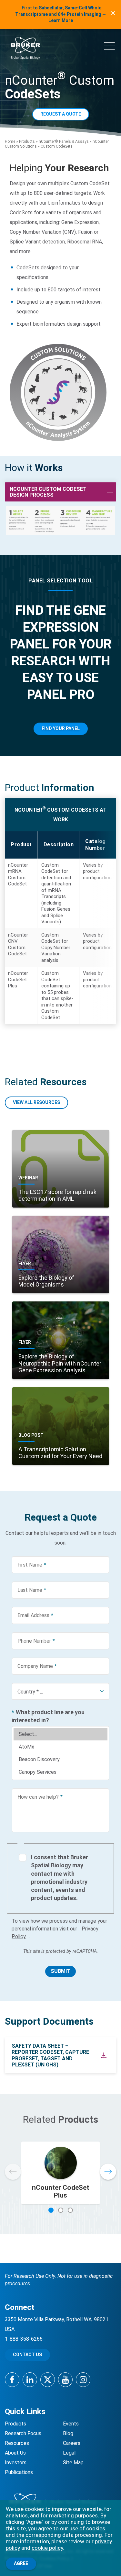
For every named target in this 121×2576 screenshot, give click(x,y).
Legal (69, 2453)
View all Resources (36, 1102)
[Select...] (60, 1734)
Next (108, 2172)
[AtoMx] (60, 1747)
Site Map (73, 2463)
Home (10, 141)
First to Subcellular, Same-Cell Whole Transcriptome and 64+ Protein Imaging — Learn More (60, 14)
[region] (60, 928)
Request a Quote (61, 114)
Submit (60, 1971)
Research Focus (23, 2433)
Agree (21, 2563)
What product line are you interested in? (48, 1716)
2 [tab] (61, 2210)
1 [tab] (51, 2210)
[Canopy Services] (60, 1772)
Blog (68, 2433)
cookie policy (47, 2548)
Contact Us (27, 2355)
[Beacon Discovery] (60, 1759)
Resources (17, 2443)
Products (27, 141)
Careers (72, 2443)
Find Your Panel (61, 728)
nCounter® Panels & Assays (64, 141)
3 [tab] (70, 2210)
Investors (16, 2463)
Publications (19, 2472)
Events (71, 2424)
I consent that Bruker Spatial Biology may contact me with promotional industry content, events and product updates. (60, 1878)
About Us (15, 2453)
